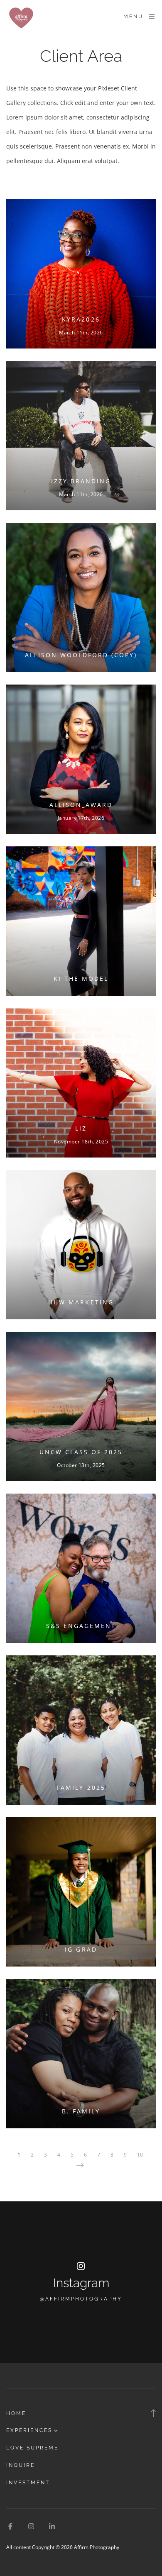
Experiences (29, 2430)
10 (140, 2155)
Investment (28, 2483)
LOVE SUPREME (32, 2448)
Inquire (21, 2465)
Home (16, 2413)
